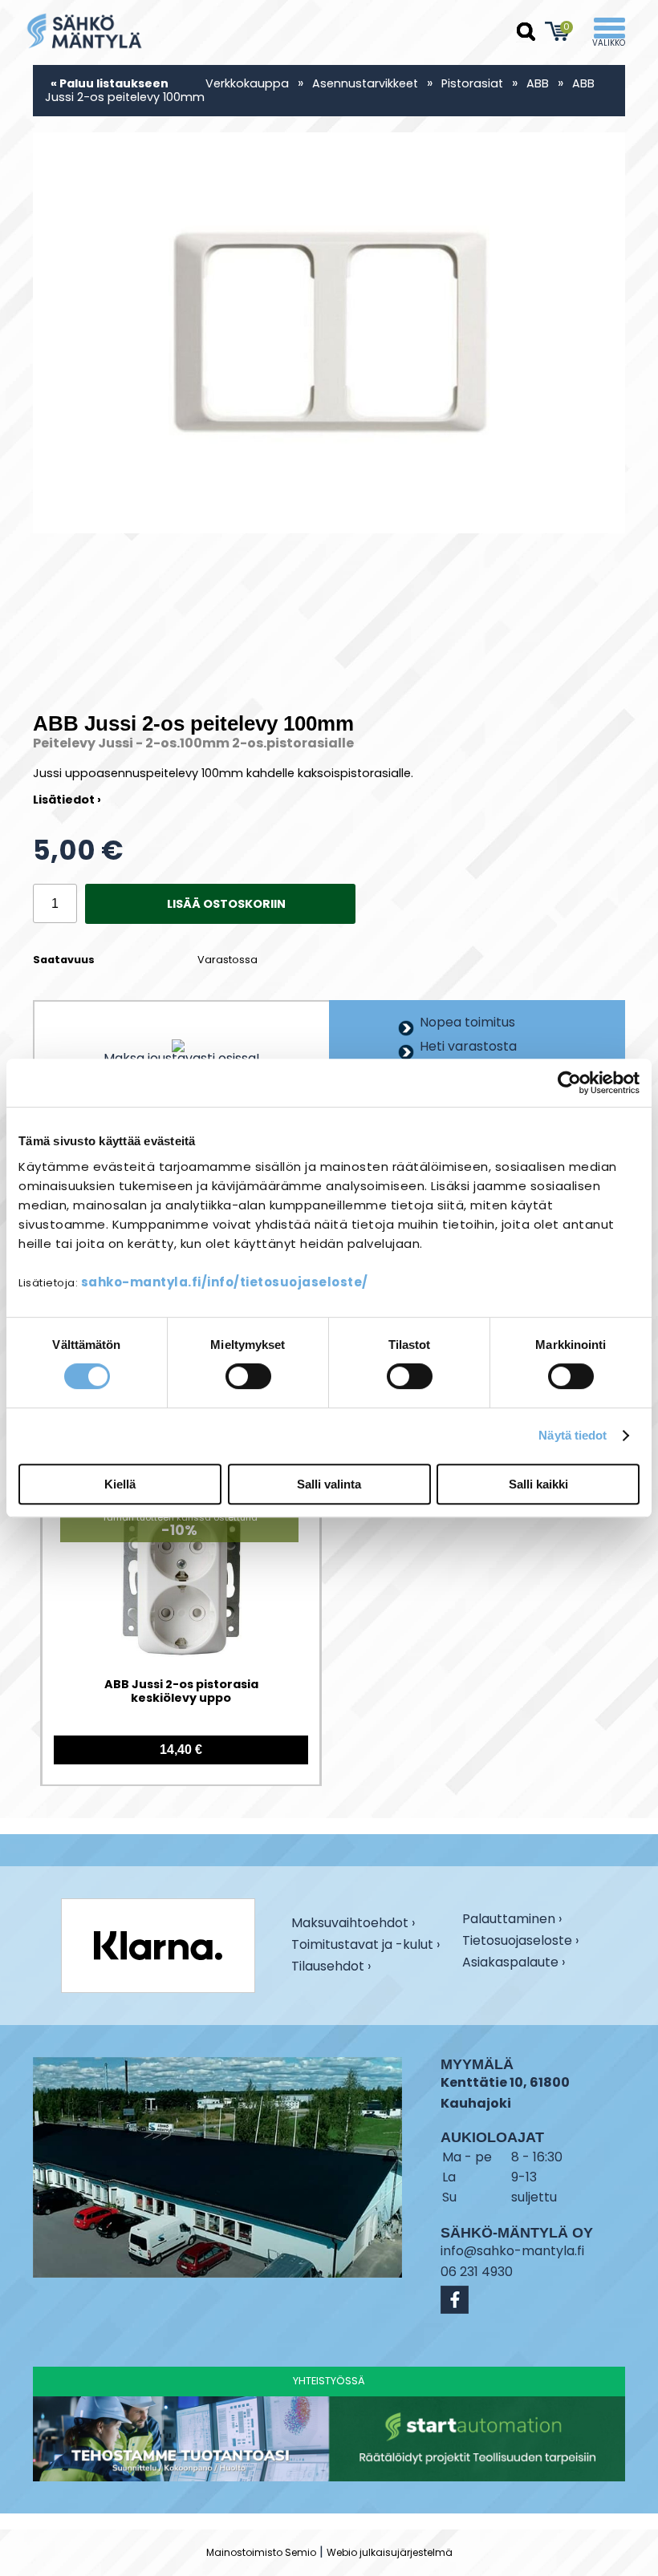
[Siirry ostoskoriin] (558, 31)
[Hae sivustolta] (526, 32)
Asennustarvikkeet (365, 83)
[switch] (248, 1376)
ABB (538, 83)
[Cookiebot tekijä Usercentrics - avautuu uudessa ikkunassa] (569, 1083)
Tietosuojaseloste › (520, 1942)
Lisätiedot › (67, 800)
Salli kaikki (538, 1484)
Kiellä (120, 1484)
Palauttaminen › (512, 1920)
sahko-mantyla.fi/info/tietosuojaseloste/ (225, 1282)
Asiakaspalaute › (514, 1964)
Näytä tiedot (573, 1435)
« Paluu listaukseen (110, 83)
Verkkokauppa (247, 83)
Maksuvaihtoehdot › (353, 1924)
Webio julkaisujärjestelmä (390, 2552)
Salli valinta (329, 1484)
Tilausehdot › (331, 1967)
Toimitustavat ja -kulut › (366, 1946)
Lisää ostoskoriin (226, 904)
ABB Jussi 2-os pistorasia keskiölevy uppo (181, 1692)
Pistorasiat (472, 83)
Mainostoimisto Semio (261, 2552)
